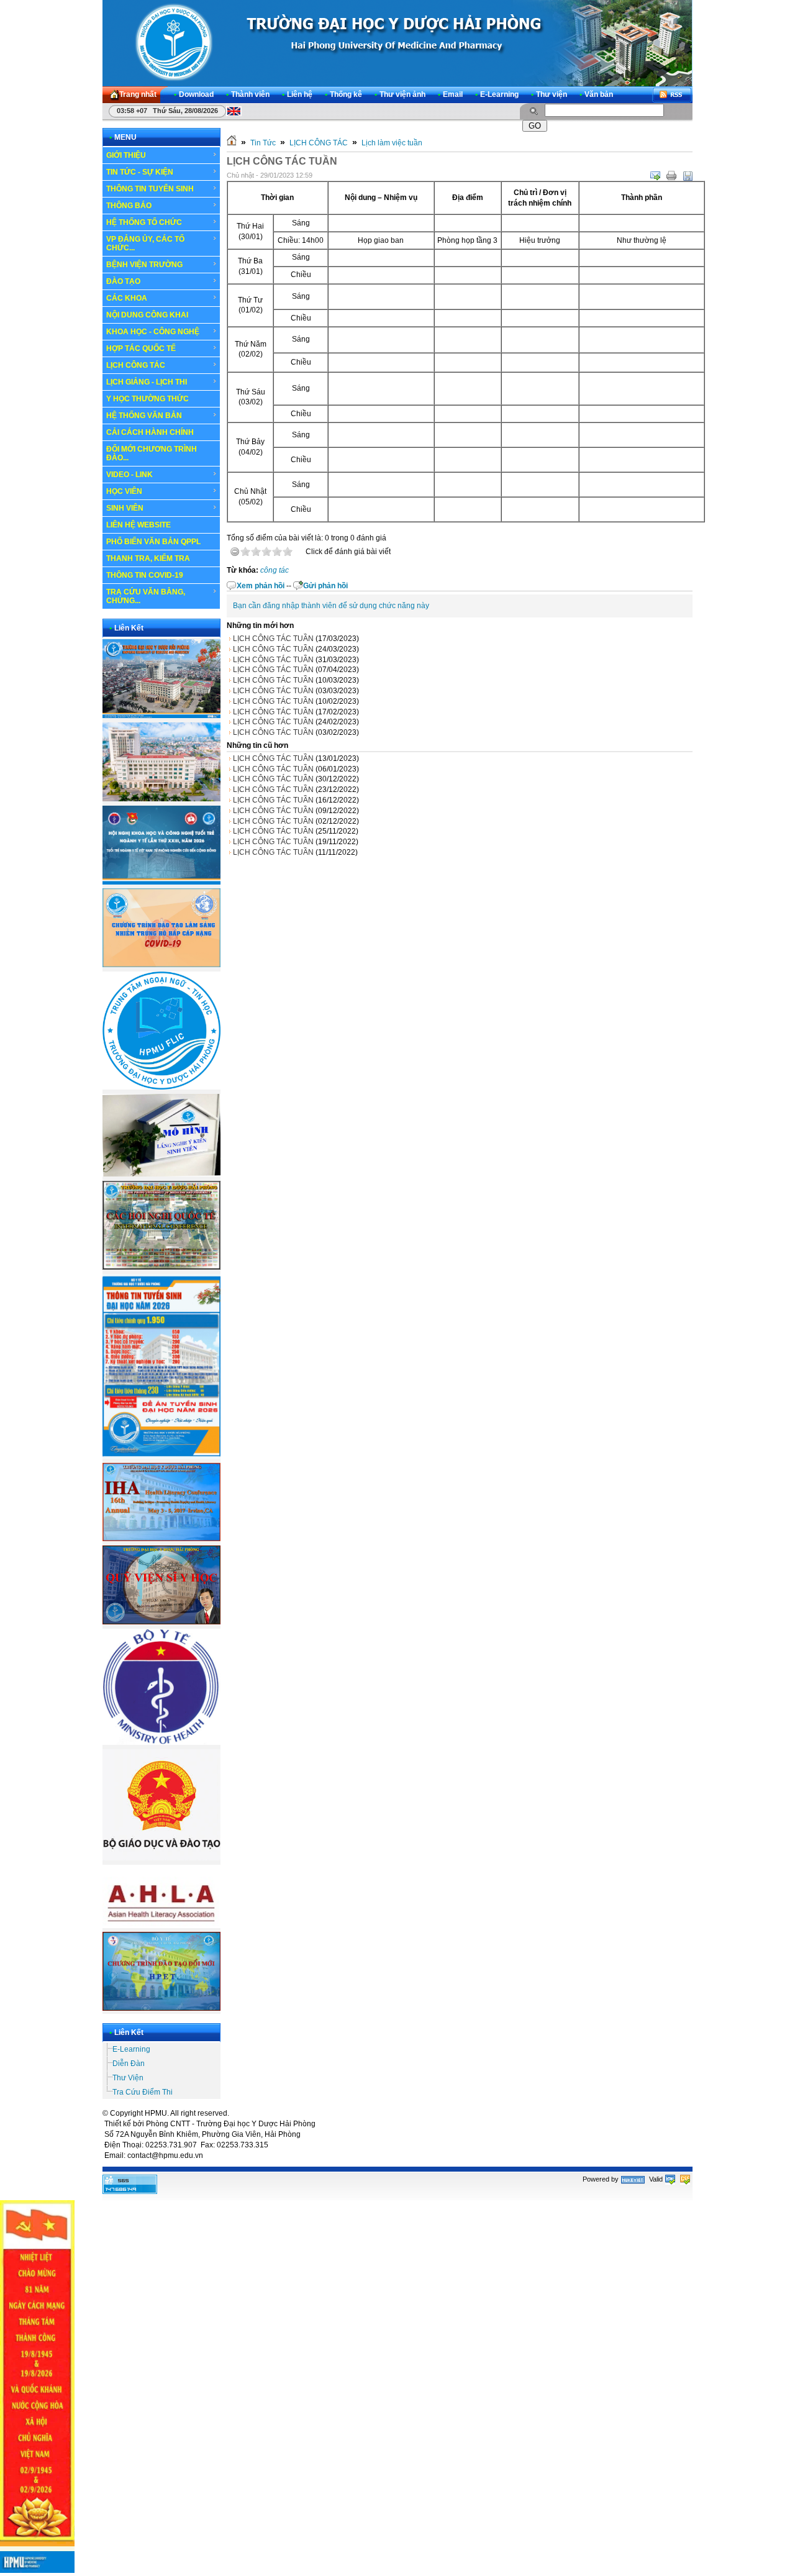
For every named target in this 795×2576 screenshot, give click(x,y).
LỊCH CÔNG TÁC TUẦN (273, 639)
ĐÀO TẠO (123, 281)
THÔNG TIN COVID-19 (145, 575)
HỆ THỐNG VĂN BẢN (144, 416)
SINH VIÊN (125, 508)
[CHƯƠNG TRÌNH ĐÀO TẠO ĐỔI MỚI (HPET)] (161, 2008)
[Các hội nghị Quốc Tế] (161, 1267)
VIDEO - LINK (129, 475)
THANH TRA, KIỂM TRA (148, 558)
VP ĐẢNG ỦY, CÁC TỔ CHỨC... (145, 243)
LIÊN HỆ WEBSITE (139, 525)
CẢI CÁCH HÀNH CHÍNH (150, 432)
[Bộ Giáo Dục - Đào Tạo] (161, 1858)
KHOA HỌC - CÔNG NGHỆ (153, 332)
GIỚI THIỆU (126, 155)
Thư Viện (128, 2078)
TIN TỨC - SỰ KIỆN (140, 172)
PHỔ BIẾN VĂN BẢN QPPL (153, 542)
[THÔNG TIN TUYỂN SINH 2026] (161, 1457)
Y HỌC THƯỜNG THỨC (148, 399)
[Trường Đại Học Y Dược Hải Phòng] (397, 43)
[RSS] (672, 95)
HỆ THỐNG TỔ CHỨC (144, 222)
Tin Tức (263, 143)
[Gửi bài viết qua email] (655, 176)
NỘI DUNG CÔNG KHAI (147, 315)
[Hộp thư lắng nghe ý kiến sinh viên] (161, 1174)
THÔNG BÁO (129, 206)
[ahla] (161, 1926)
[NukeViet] (633, 2179)
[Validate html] (670, 2179)
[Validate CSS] (685, 2179)
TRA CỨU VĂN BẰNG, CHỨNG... (146, 596)
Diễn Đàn (129, 2064)
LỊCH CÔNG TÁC (136, 365)
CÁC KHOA (127, 298)
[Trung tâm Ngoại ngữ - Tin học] (161, 1087)
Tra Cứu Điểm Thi (143, 2092)
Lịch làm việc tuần (392, 143)
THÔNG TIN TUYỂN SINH (150, 189)
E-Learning (131, 2049)
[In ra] (671, 176)
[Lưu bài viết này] (688, 176)
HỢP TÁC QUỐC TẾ (141, 348)
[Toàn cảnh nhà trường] (161, 716)
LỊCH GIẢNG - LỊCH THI (147, 382)
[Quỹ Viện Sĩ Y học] (161, 1622)
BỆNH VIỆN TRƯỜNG (144, 265)
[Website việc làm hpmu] (161, 799)
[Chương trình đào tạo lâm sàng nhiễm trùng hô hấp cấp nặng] (161, 965)
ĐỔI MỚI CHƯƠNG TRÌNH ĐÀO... (152, 453)
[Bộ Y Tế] (161, 1742)
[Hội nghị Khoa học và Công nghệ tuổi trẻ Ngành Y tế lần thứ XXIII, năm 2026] (161, 882)
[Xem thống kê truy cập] (130, 2191)
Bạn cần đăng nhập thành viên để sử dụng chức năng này (331, 606)
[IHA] (161, 1539)
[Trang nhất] (232, 143)
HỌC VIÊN (124, 491)
